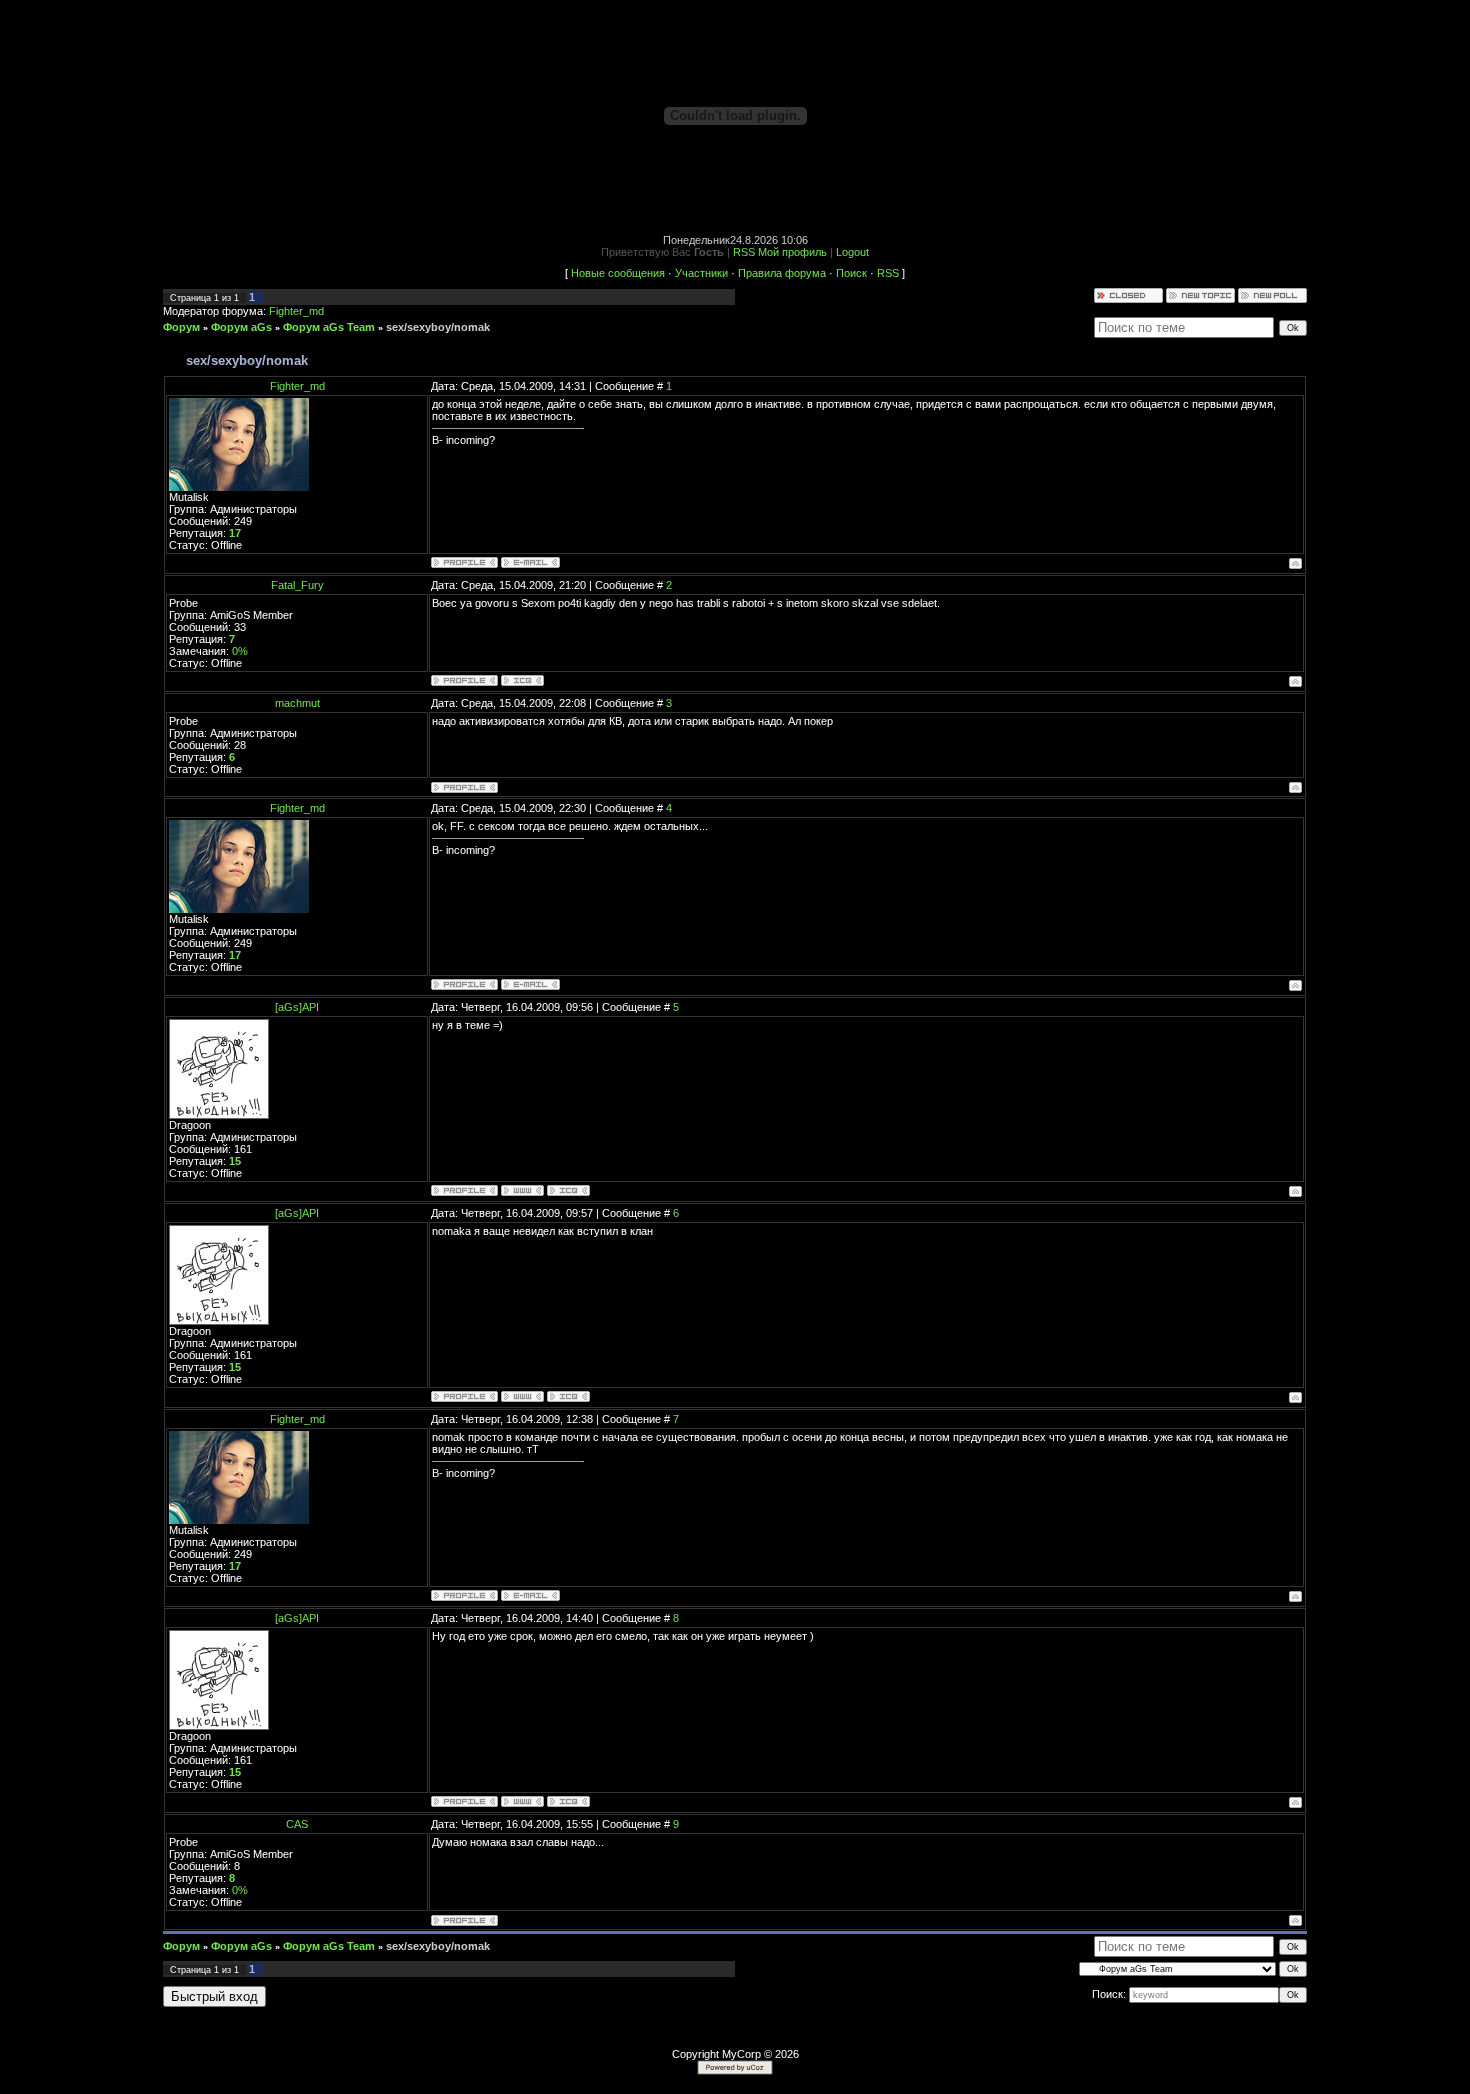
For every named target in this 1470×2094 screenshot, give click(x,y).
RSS (744, 252)
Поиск (851, 273)
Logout (852, 252)
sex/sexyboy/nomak (438, 327)
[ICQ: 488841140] (522, 680)
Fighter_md (296, 311)
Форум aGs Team (329, 327)
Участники (701, 273)
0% (240, 651)
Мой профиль (792, 252)
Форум (181, 327)
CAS (297, 1824)
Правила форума (782, 273)
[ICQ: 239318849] (568, 1190)
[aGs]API (297, 1007)
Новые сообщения (618, 273)
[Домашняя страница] (522, 1190)
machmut (297, 703)
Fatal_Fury (297, 585)
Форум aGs (241, 327)
